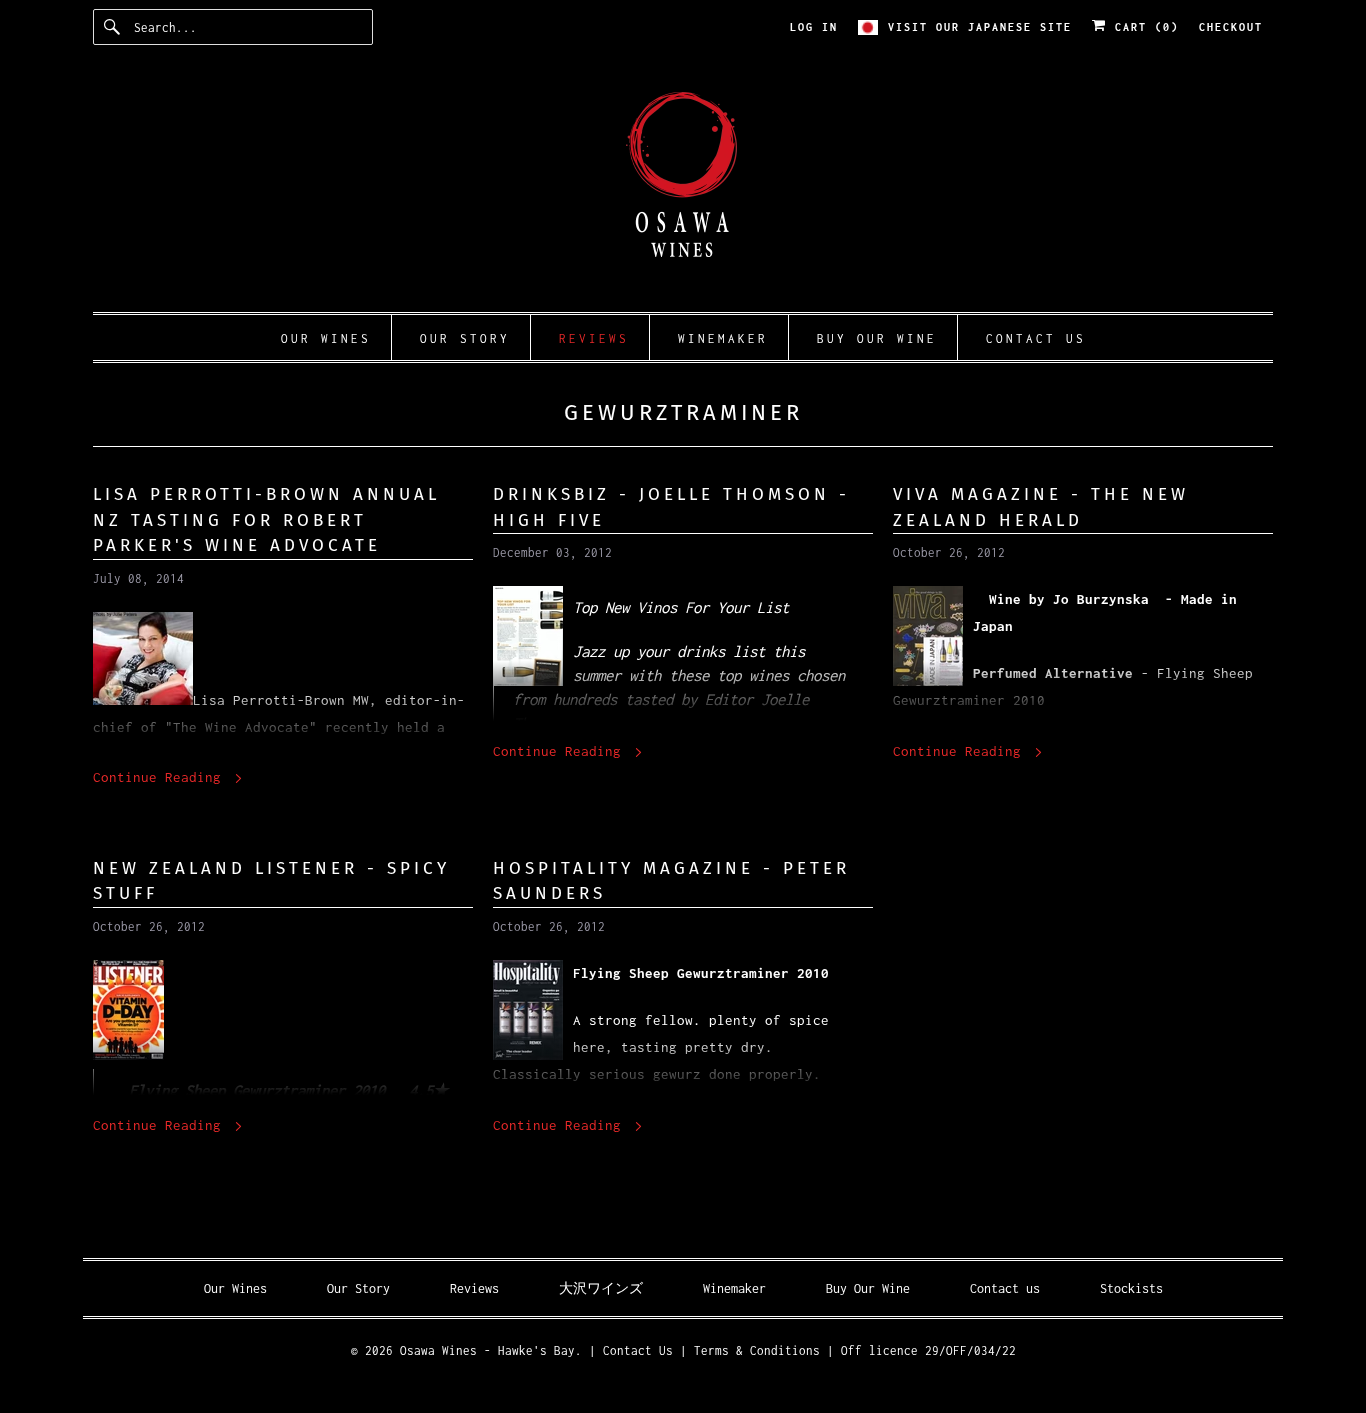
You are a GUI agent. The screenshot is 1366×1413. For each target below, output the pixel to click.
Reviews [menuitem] (594, 338)
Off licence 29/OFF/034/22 (928, 1350)
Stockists (1131, 1288)
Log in (814, 27)
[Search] (113, 27)
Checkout (1231, 27)
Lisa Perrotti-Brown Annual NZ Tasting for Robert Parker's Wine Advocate (266, 520)
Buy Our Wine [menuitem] (877, 338)
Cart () (1143, 27)
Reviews (474, 1288)
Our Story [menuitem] (465, 338)
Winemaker (734, 1288)
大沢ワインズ (601, 1288)
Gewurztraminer (683, 412)
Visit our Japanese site (980, 27)
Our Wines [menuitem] (326, 338)
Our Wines (235, 1288)
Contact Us (638, 1350)
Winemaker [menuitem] (723, 338)
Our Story (358, 1288)
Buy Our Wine (868, 1288)
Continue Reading (161, 777)
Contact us (1005, 1288)
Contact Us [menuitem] (1036, 338)
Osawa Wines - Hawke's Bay (487, 1350)
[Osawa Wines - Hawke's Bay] (683, 188)
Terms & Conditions (757, 1350)
